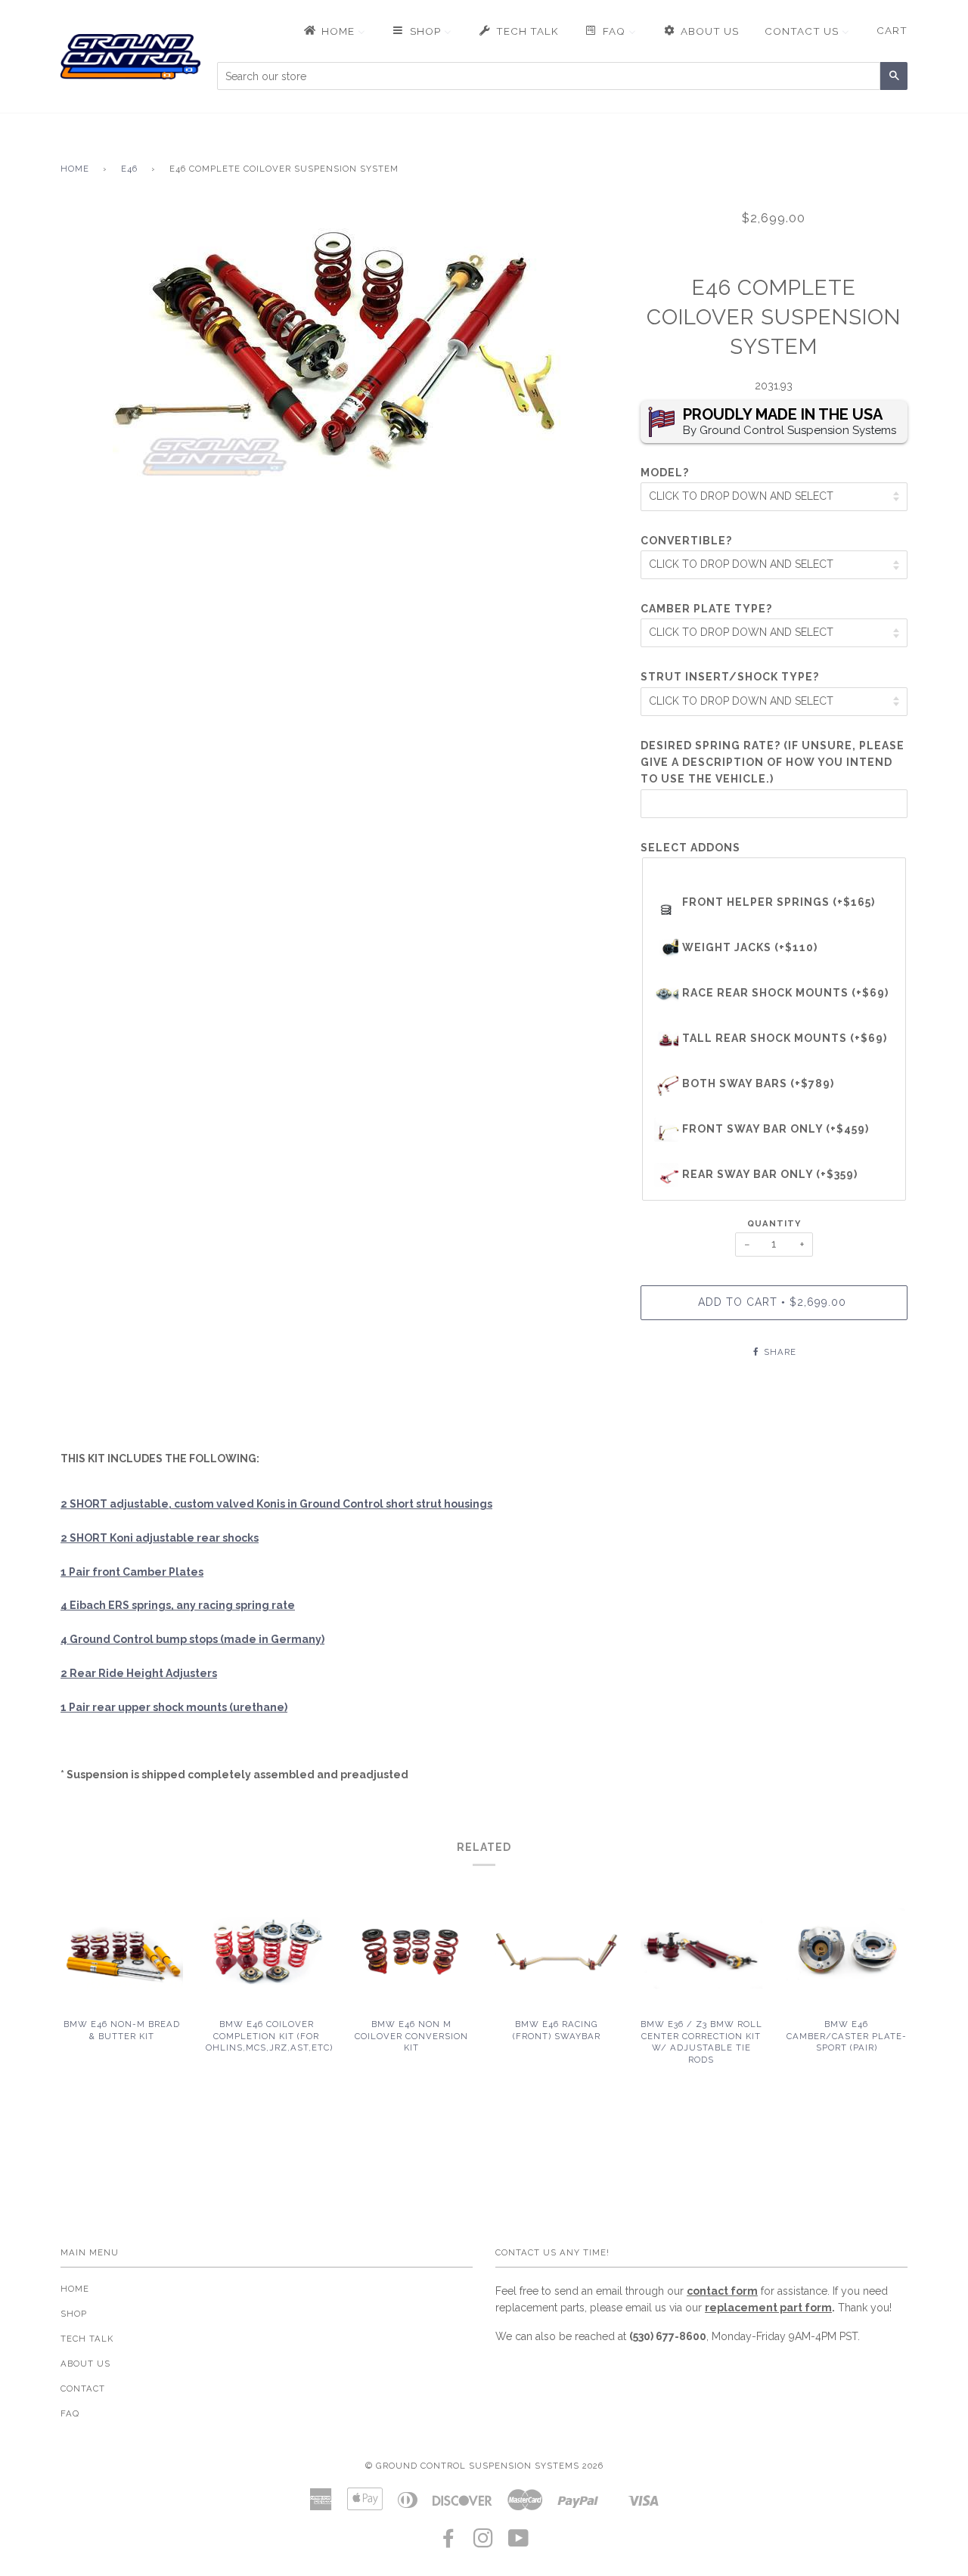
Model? (665, 473)
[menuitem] (334, 31)
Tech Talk (87, 2339)
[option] (339, 348)
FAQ (70, 2413)
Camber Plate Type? (706, 609)
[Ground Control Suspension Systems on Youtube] (519, 2543)
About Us (85, 2364)
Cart (892, 30)
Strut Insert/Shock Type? (730, 677)
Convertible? (686, 541)
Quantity (774, 1223)
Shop (74, 2314)
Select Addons (690, 848)
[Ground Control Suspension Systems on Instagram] (484, 2543)
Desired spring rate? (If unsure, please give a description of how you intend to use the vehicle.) (773, 763)
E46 (129, 169)
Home (75, 169)
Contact (83, 2388)
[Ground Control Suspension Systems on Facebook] (449, 2543)
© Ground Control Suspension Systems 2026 (484, 2466)
